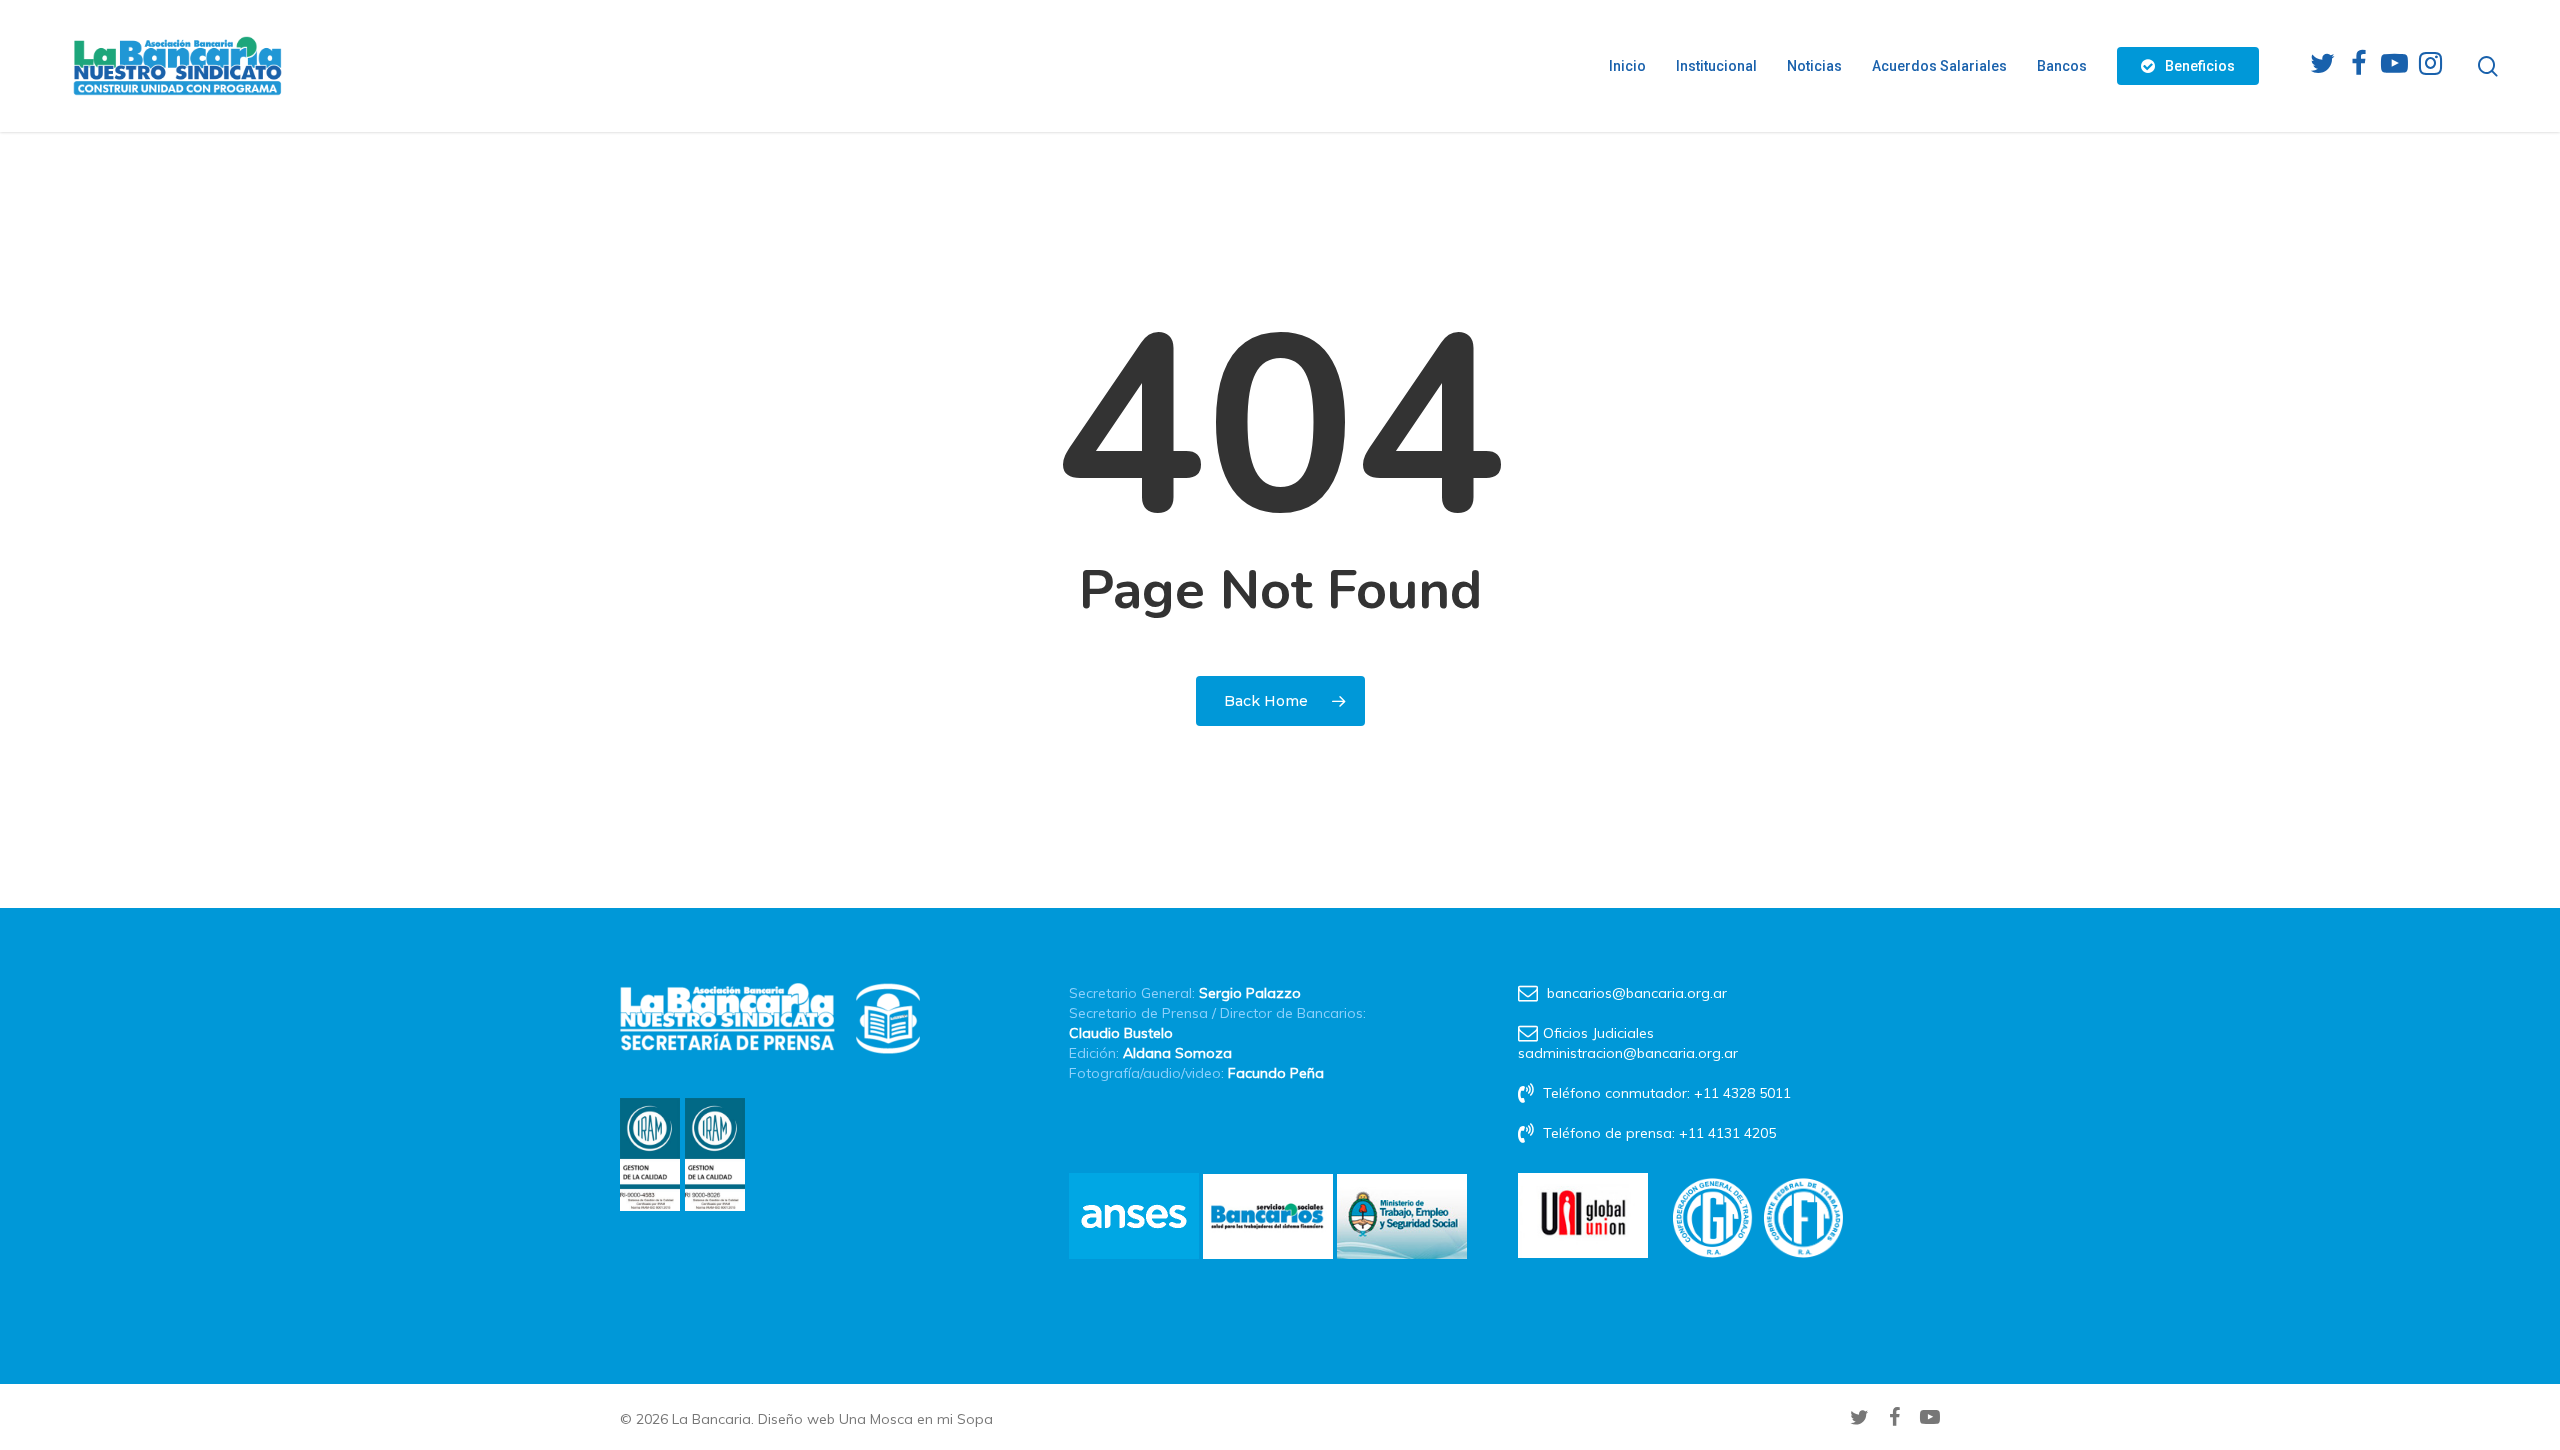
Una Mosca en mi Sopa (916, 1419)
